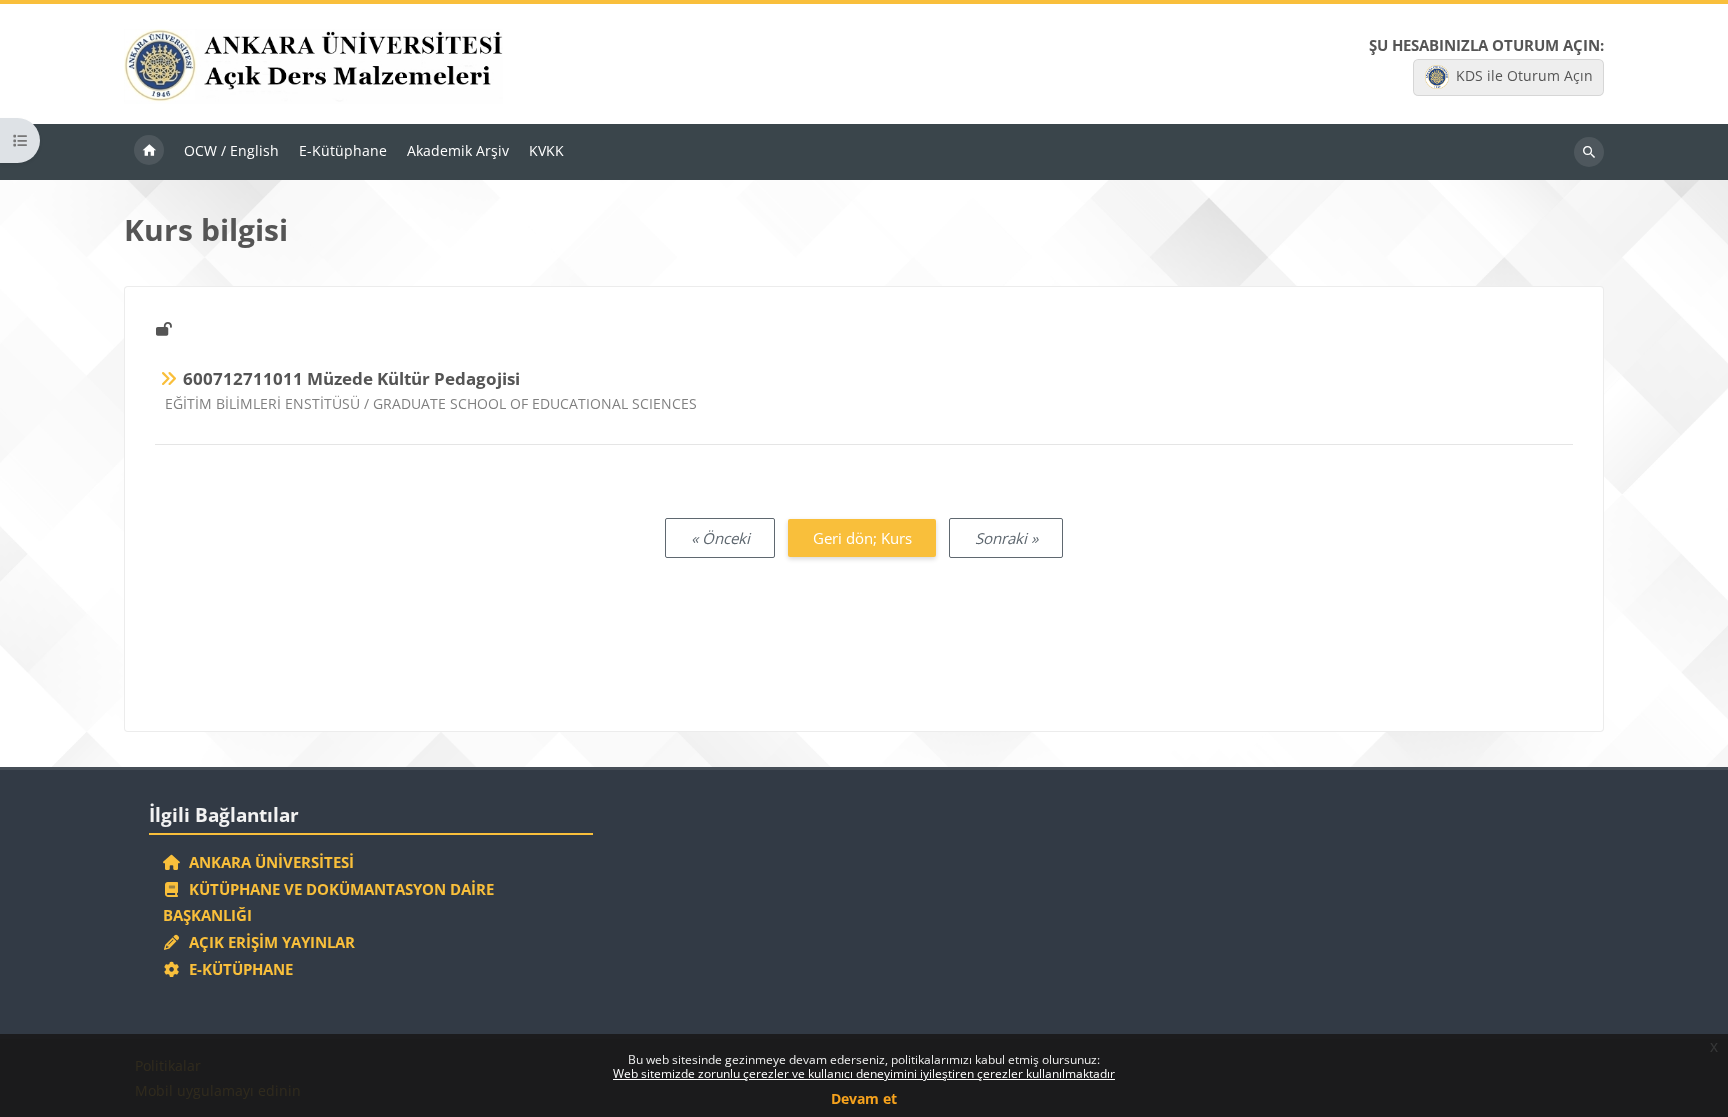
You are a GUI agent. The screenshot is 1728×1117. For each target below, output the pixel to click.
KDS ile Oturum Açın (1524, 75)
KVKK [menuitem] (546, 150)
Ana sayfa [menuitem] (149, 152)
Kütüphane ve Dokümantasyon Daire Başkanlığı (329, 902)
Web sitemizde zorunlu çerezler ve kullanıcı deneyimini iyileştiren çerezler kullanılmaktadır (864, 1073)
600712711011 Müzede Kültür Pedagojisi (351, 378)
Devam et (864, 1098)
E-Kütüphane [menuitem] (343, 150)
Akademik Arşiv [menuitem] (458, 150)
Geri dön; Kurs (862, 538)
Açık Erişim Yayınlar (270, 942)
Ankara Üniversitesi (267, 862)
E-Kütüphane (237, 969)
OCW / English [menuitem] (231, 150)
